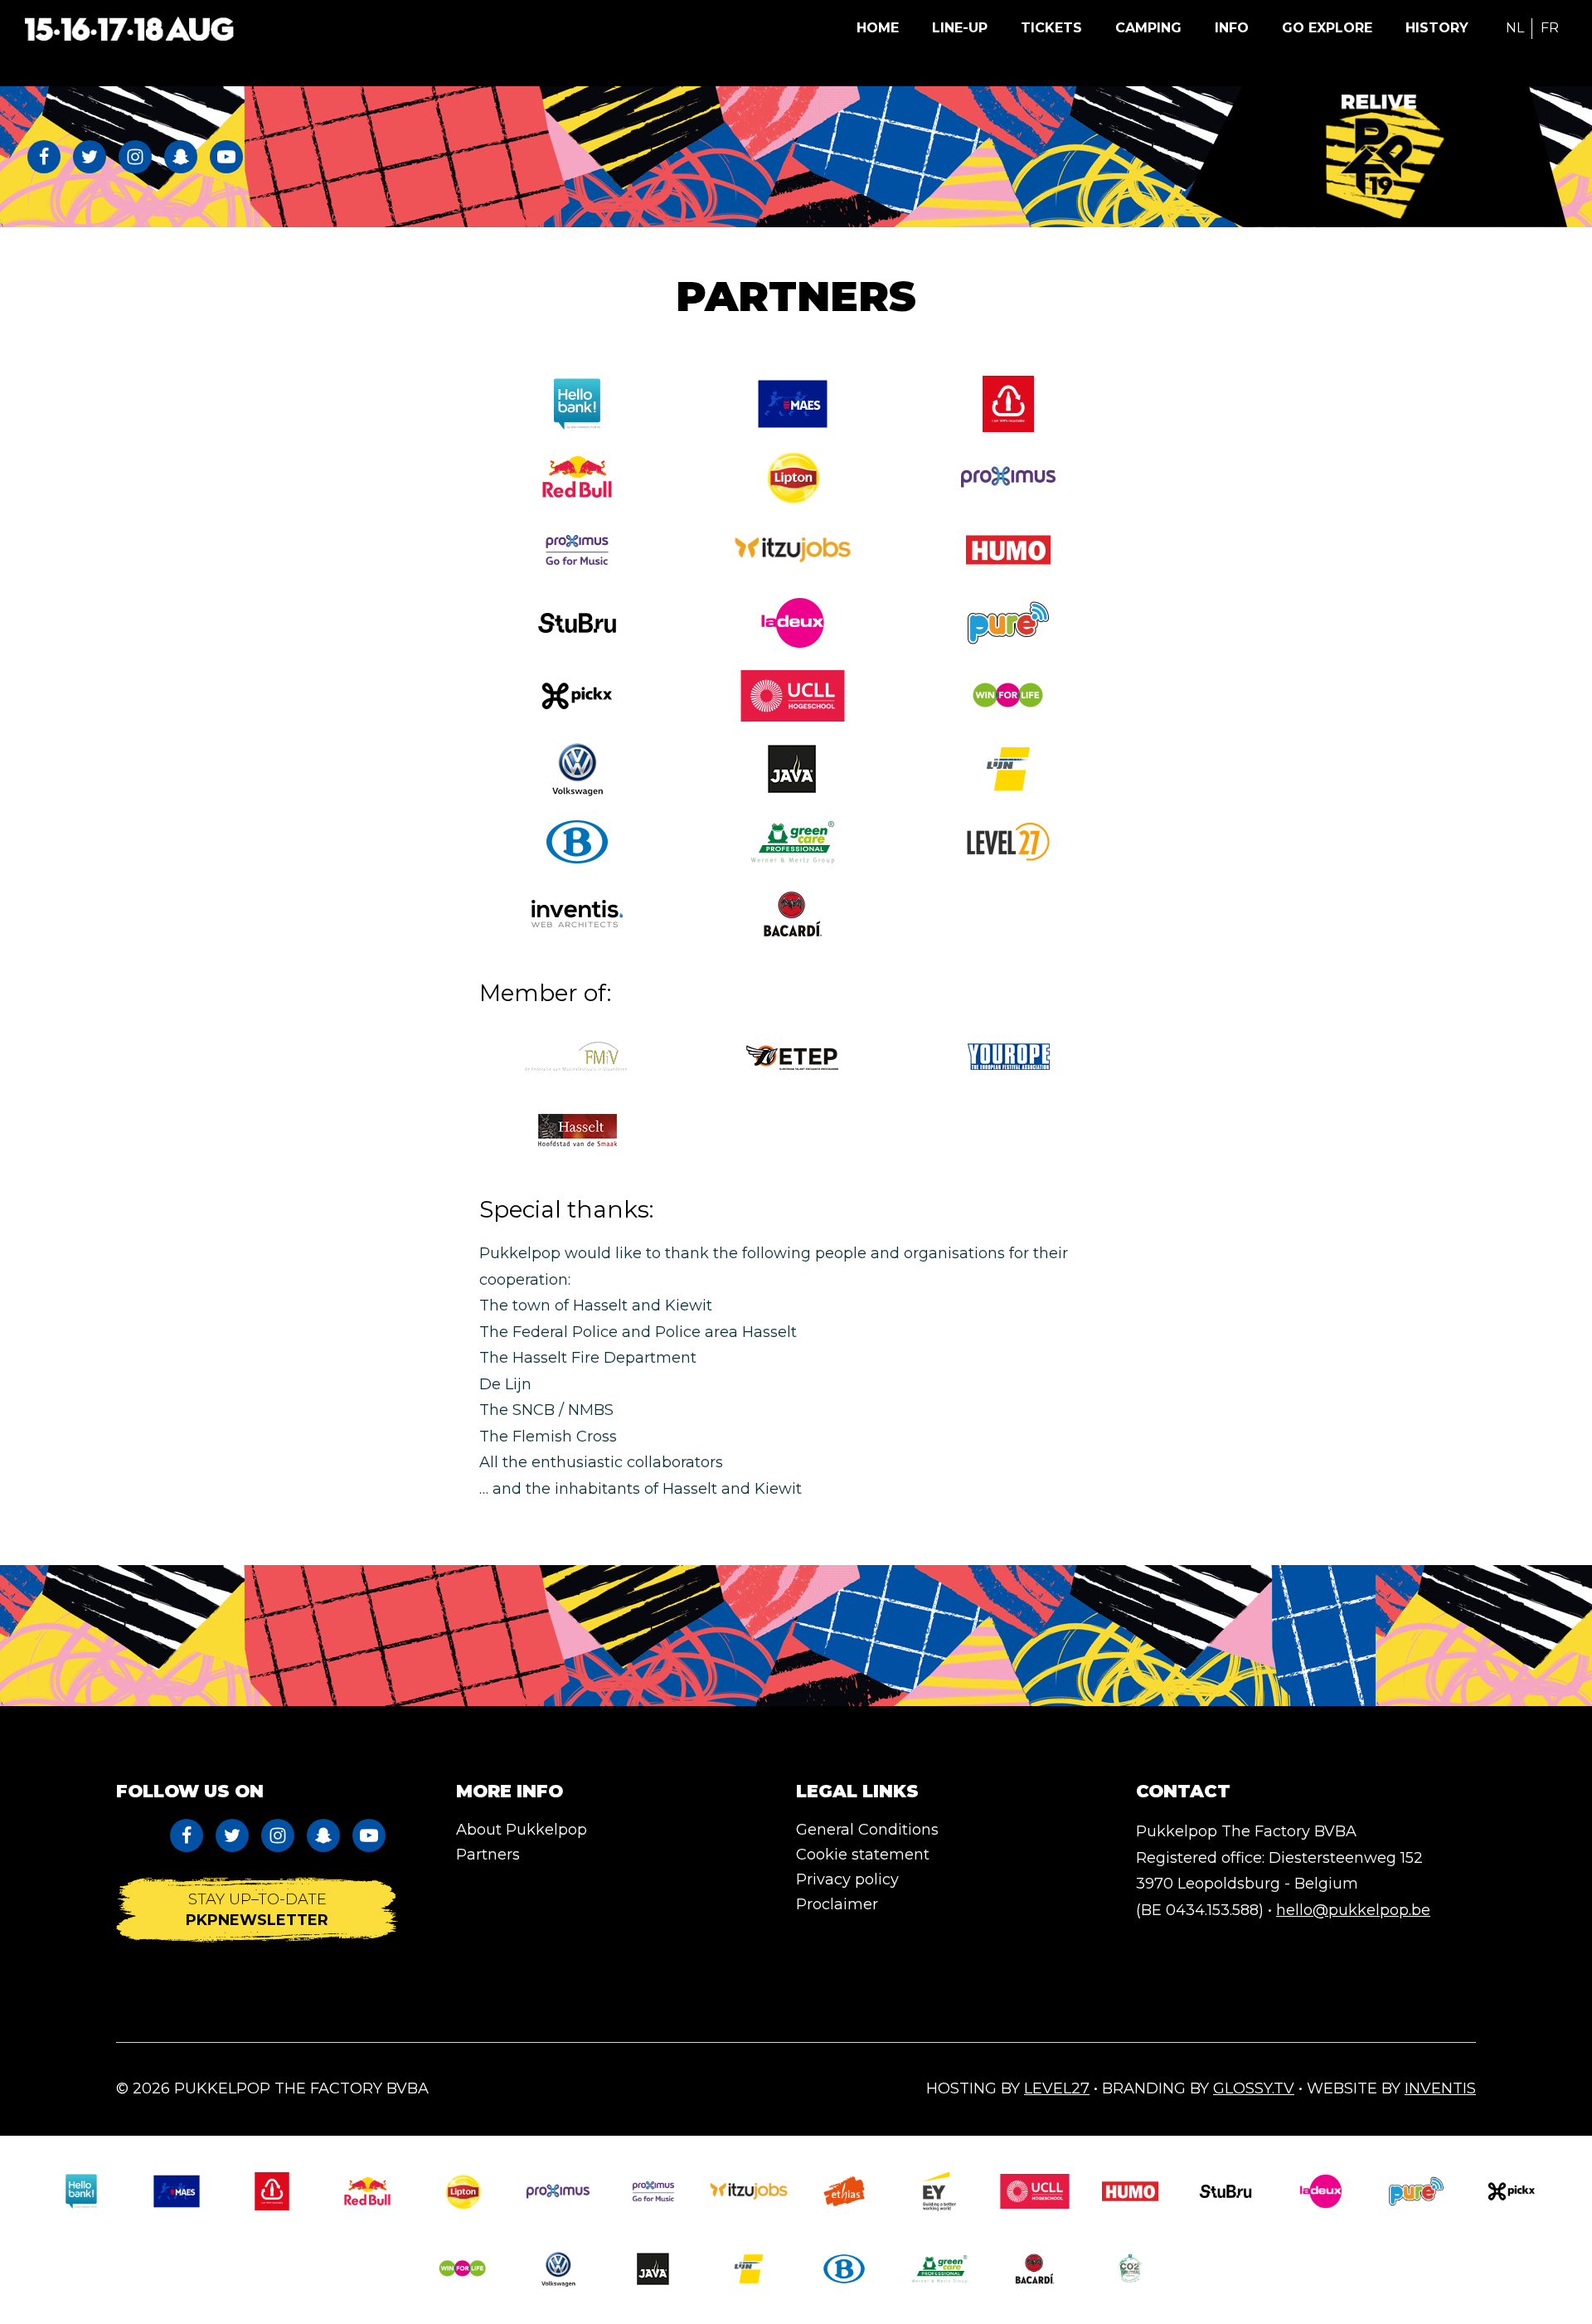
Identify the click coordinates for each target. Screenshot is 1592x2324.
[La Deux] (793, 623)
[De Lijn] (1008, 769)
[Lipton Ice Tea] (793, 477)
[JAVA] (793, 769)
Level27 (1057, 2088)
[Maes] (793, 404)
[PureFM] (1008, 623)
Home (878, 28)
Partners (488, 1855)
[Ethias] (844, 2191)
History (1437, 28)
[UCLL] (793, 696)
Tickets (1051, 28)
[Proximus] (1008, 477)
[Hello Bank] (577, 404)
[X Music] (577, 696)
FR (1550, 28)
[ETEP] (793, 1057)
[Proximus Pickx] (1512, 2191)
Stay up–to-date (257, 1909)
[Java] (653, 2269)
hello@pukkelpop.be (1353, 1910)
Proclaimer (837, 1904)
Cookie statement (863, 1855)
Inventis (1440, 2088)
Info (1232, 28)
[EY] (939, 2191)
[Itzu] (793, 550)
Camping (1148, 28)
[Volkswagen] (577, 769)
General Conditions (867, 1830)
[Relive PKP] (1385, 157)
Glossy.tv (1254, 2088)
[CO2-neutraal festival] (1130, 2269)
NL (1515, 28)
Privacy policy (847, 1879)
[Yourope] (1008, 1057)
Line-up (960, 28)
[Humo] (1008, 550)
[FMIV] (577, 1057)
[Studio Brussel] (577, 623)
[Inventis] (577, 914)
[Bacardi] (793, 914)
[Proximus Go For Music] (577, 550)
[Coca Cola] (1008, 404)
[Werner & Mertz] (793, 842)
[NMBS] (577, 842)
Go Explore (1327, 28)
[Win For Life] (1008, 696)
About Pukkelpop (522, 1830)
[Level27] (1008, 842)
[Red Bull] (577, 477)
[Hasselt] (577, 1130)
